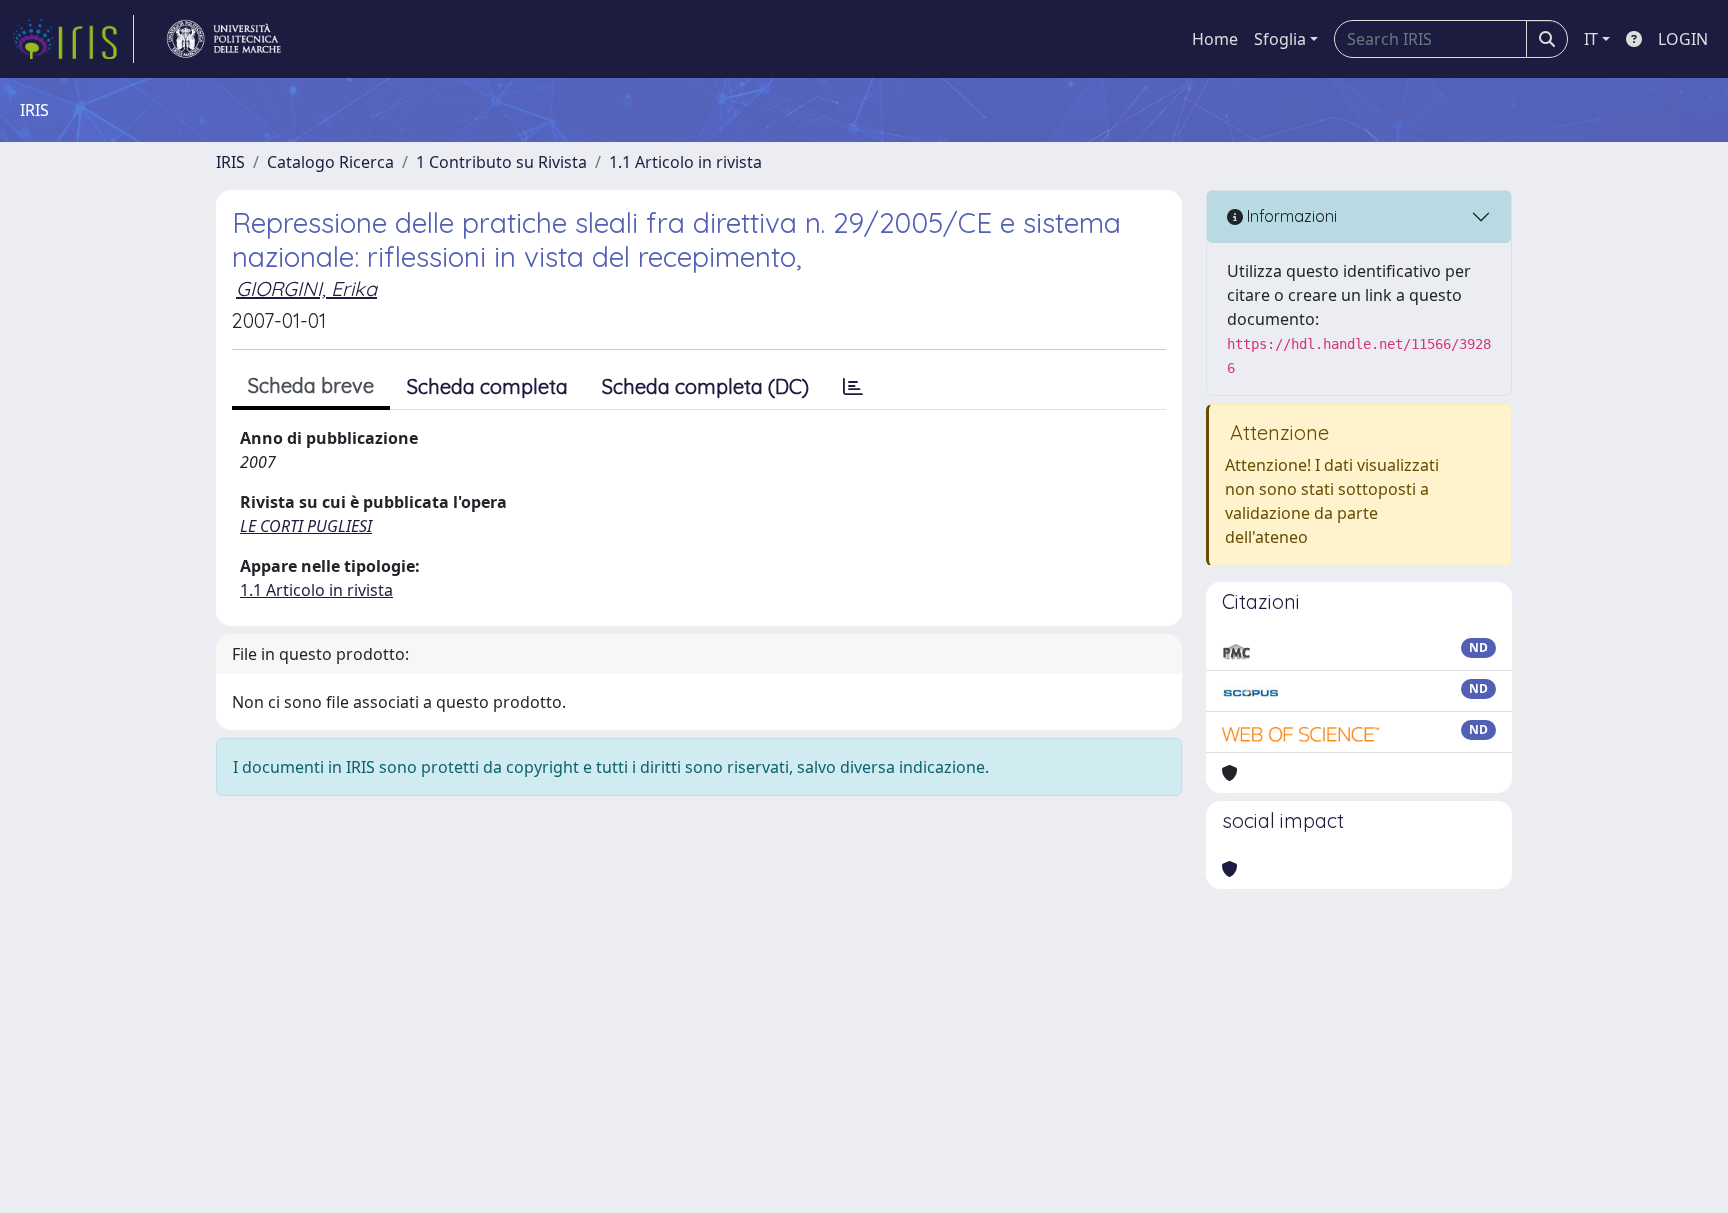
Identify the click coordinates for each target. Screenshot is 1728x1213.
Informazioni (1290, 216)
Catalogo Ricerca (330, 162)
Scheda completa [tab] (487, 386)
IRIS (230, 162)
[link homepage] (73, 39)
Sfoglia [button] (1280, 39)
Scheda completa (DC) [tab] (705, 386)
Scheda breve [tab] (311, 385)
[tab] (853, 387)
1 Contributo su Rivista (501, 162)
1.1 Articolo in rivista (685, 162)
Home (1215, 39)
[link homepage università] (224, 39)
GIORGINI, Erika (306, 288)
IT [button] (1591, 39)
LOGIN (1683, 39)
